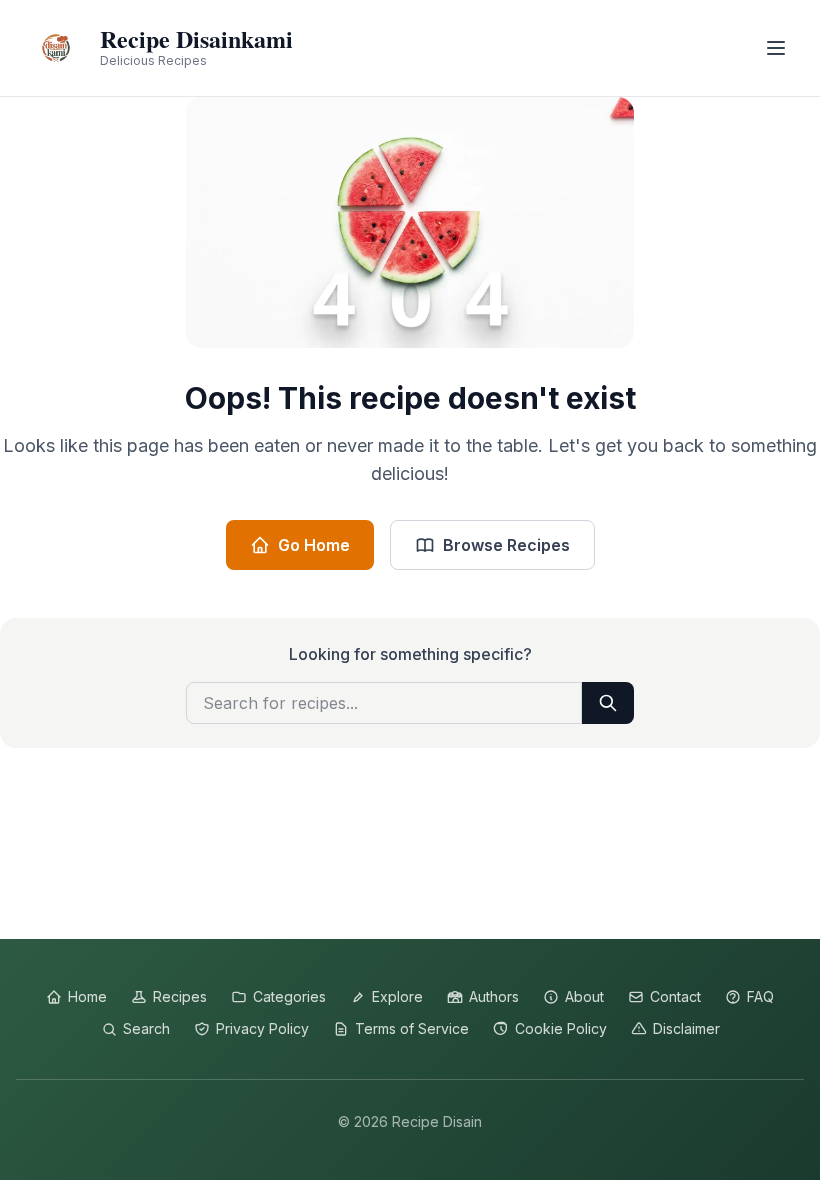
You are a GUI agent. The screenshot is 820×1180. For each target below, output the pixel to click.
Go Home (314, 545)
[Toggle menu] (776, 48)
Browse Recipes (506, 545)
